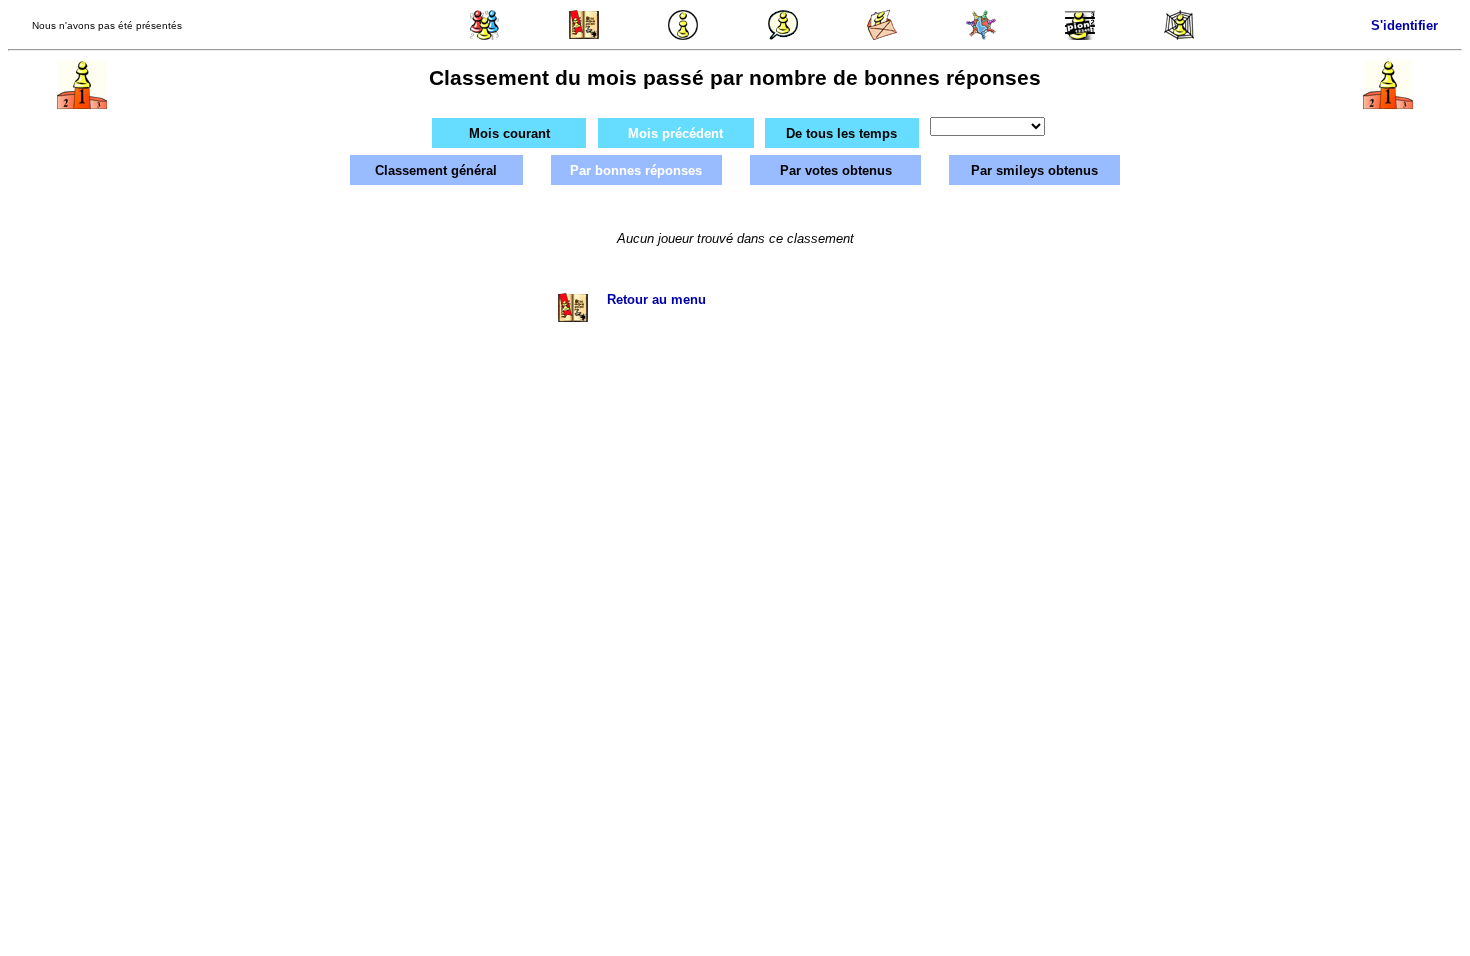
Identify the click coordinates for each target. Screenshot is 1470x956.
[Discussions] (783, 35)
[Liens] (1179, 35)
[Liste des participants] (981, 35)
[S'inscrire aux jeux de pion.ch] (1080, 35)
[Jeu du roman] (584, 35)
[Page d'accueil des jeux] (485, 35)
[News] (683, 35)
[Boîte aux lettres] (882, 35)
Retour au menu (656, 299)
